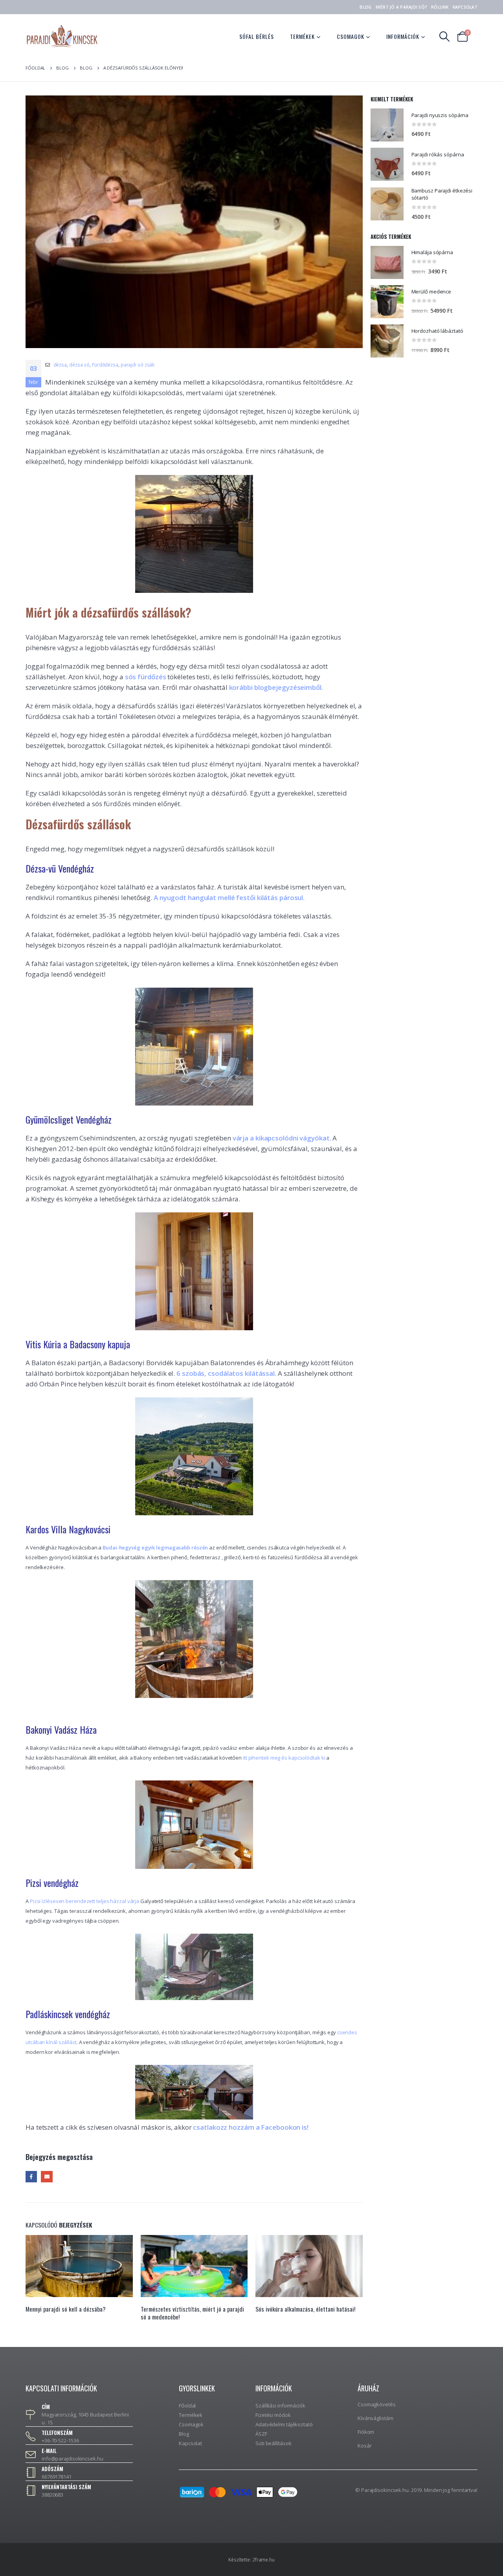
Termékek (302, 36)
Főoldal (187, 2405)
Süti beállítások (273, 2443)
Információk (403, 36)
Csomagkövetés (377, 2404)
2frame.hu (263, 2559)
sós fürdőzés (146, 677)
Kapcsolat (465, 7)
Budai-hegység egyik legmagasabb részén (155, 1547)
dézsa (60, 365)
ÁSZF (261, 2434)
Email (47, 2177)
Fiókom (366, 2432)
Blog (365, 7)
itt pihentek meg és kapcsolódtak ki (284, 1758)
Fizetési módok (273, 2415)
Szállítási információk (280, 2405)
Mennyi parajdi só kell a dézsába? (296, 2309)
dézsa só (79, 365)
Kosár (365, 2446)
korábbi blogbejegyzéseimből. (276, 687)
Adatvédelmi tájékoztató (284, 2424)
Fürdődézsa (105, 365)
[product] (387, 125)
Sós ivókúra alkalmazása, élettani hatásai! (191, 2309)
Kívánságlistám (375, 2418)
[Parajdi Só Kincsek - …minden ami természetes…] (62, 36)
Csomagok (351, 36)
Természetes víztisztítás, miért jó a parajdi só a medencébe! (78, 2313)
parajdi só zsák (138, 365)
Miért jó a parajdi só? (402, 7)
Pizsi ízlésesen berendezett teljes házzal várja (84, 1901)
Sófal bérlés (257, 36)
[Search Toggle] (445, 37)
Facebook (31, 2177)
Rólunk (440, 7)
